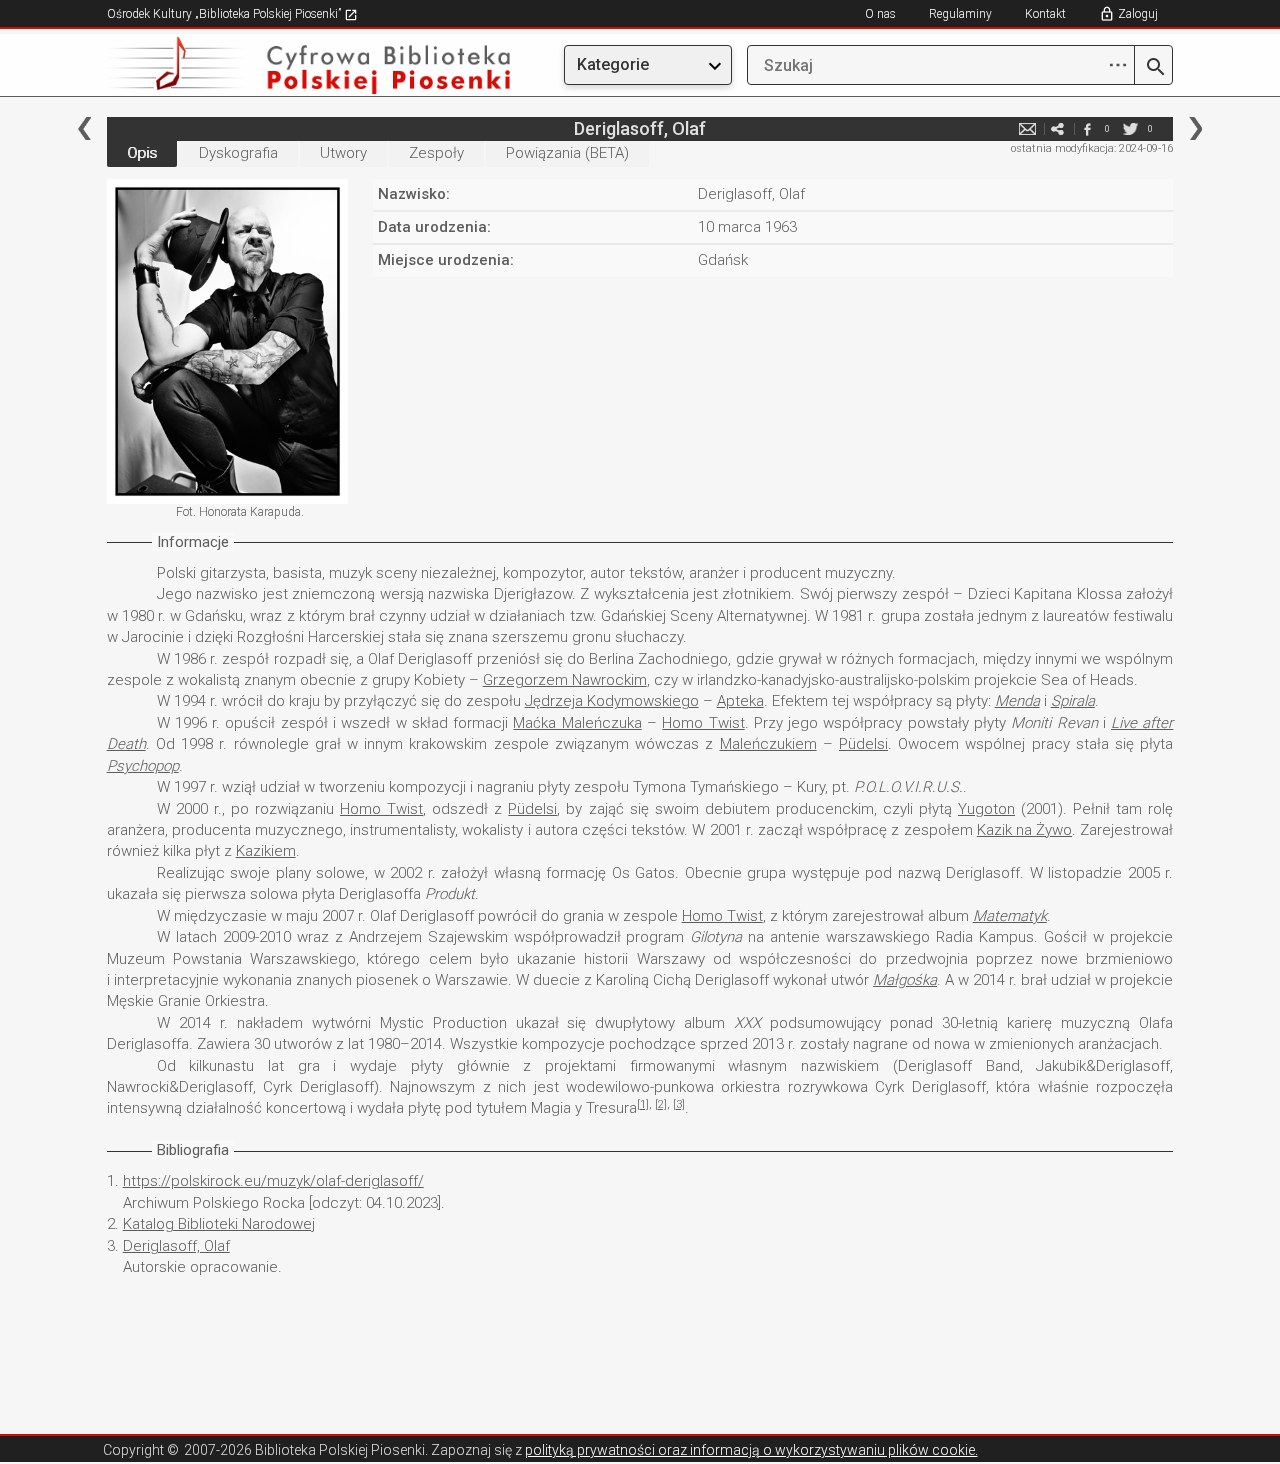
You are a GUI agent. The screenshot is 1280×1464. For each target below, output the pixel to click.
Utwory (343, 153)
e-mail (1027, 128)
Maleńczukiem (768, 744)
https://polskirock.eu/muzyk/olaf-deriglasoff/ (273, 1181)
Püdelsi (863, 744)
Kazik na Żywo (1024, 830)
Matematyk (1010, 916)
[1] (643, 1104)
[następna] (1195, 128)
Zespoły (436, 153)
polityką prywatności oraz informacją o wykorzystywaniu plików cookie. (751, 1450)
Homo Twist (703, 723)
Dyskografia (238, 153)
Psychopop (143, 766)
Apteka (740, 701)
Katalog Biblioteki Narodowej (219, 1224)
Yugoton (986, 809)
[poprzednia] (84, 128)
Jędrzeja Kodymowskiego (612, 701)
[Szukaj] (1153, 68)
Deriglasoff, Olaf (176, 1246)
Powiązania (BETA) (567, 153)
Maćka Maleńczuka (577, 723)
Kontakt (1045, 14)
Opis (142, 153)
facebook (1087, 128)
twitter (1130, 128)
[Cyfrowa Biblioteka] (267, 65)
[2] (661, 1104)
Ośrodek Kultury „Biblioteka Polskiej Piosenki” (225, 14)
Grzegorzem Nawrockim (565, 680)
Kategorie (613, 64)
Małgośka (905, 980)
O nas (880, 14)
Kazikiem (266, 851)
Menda (1017, 701)
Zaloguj (1138, 14)
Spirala (1073, 701)
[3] (679, 1104)
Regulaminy (960, 14)
